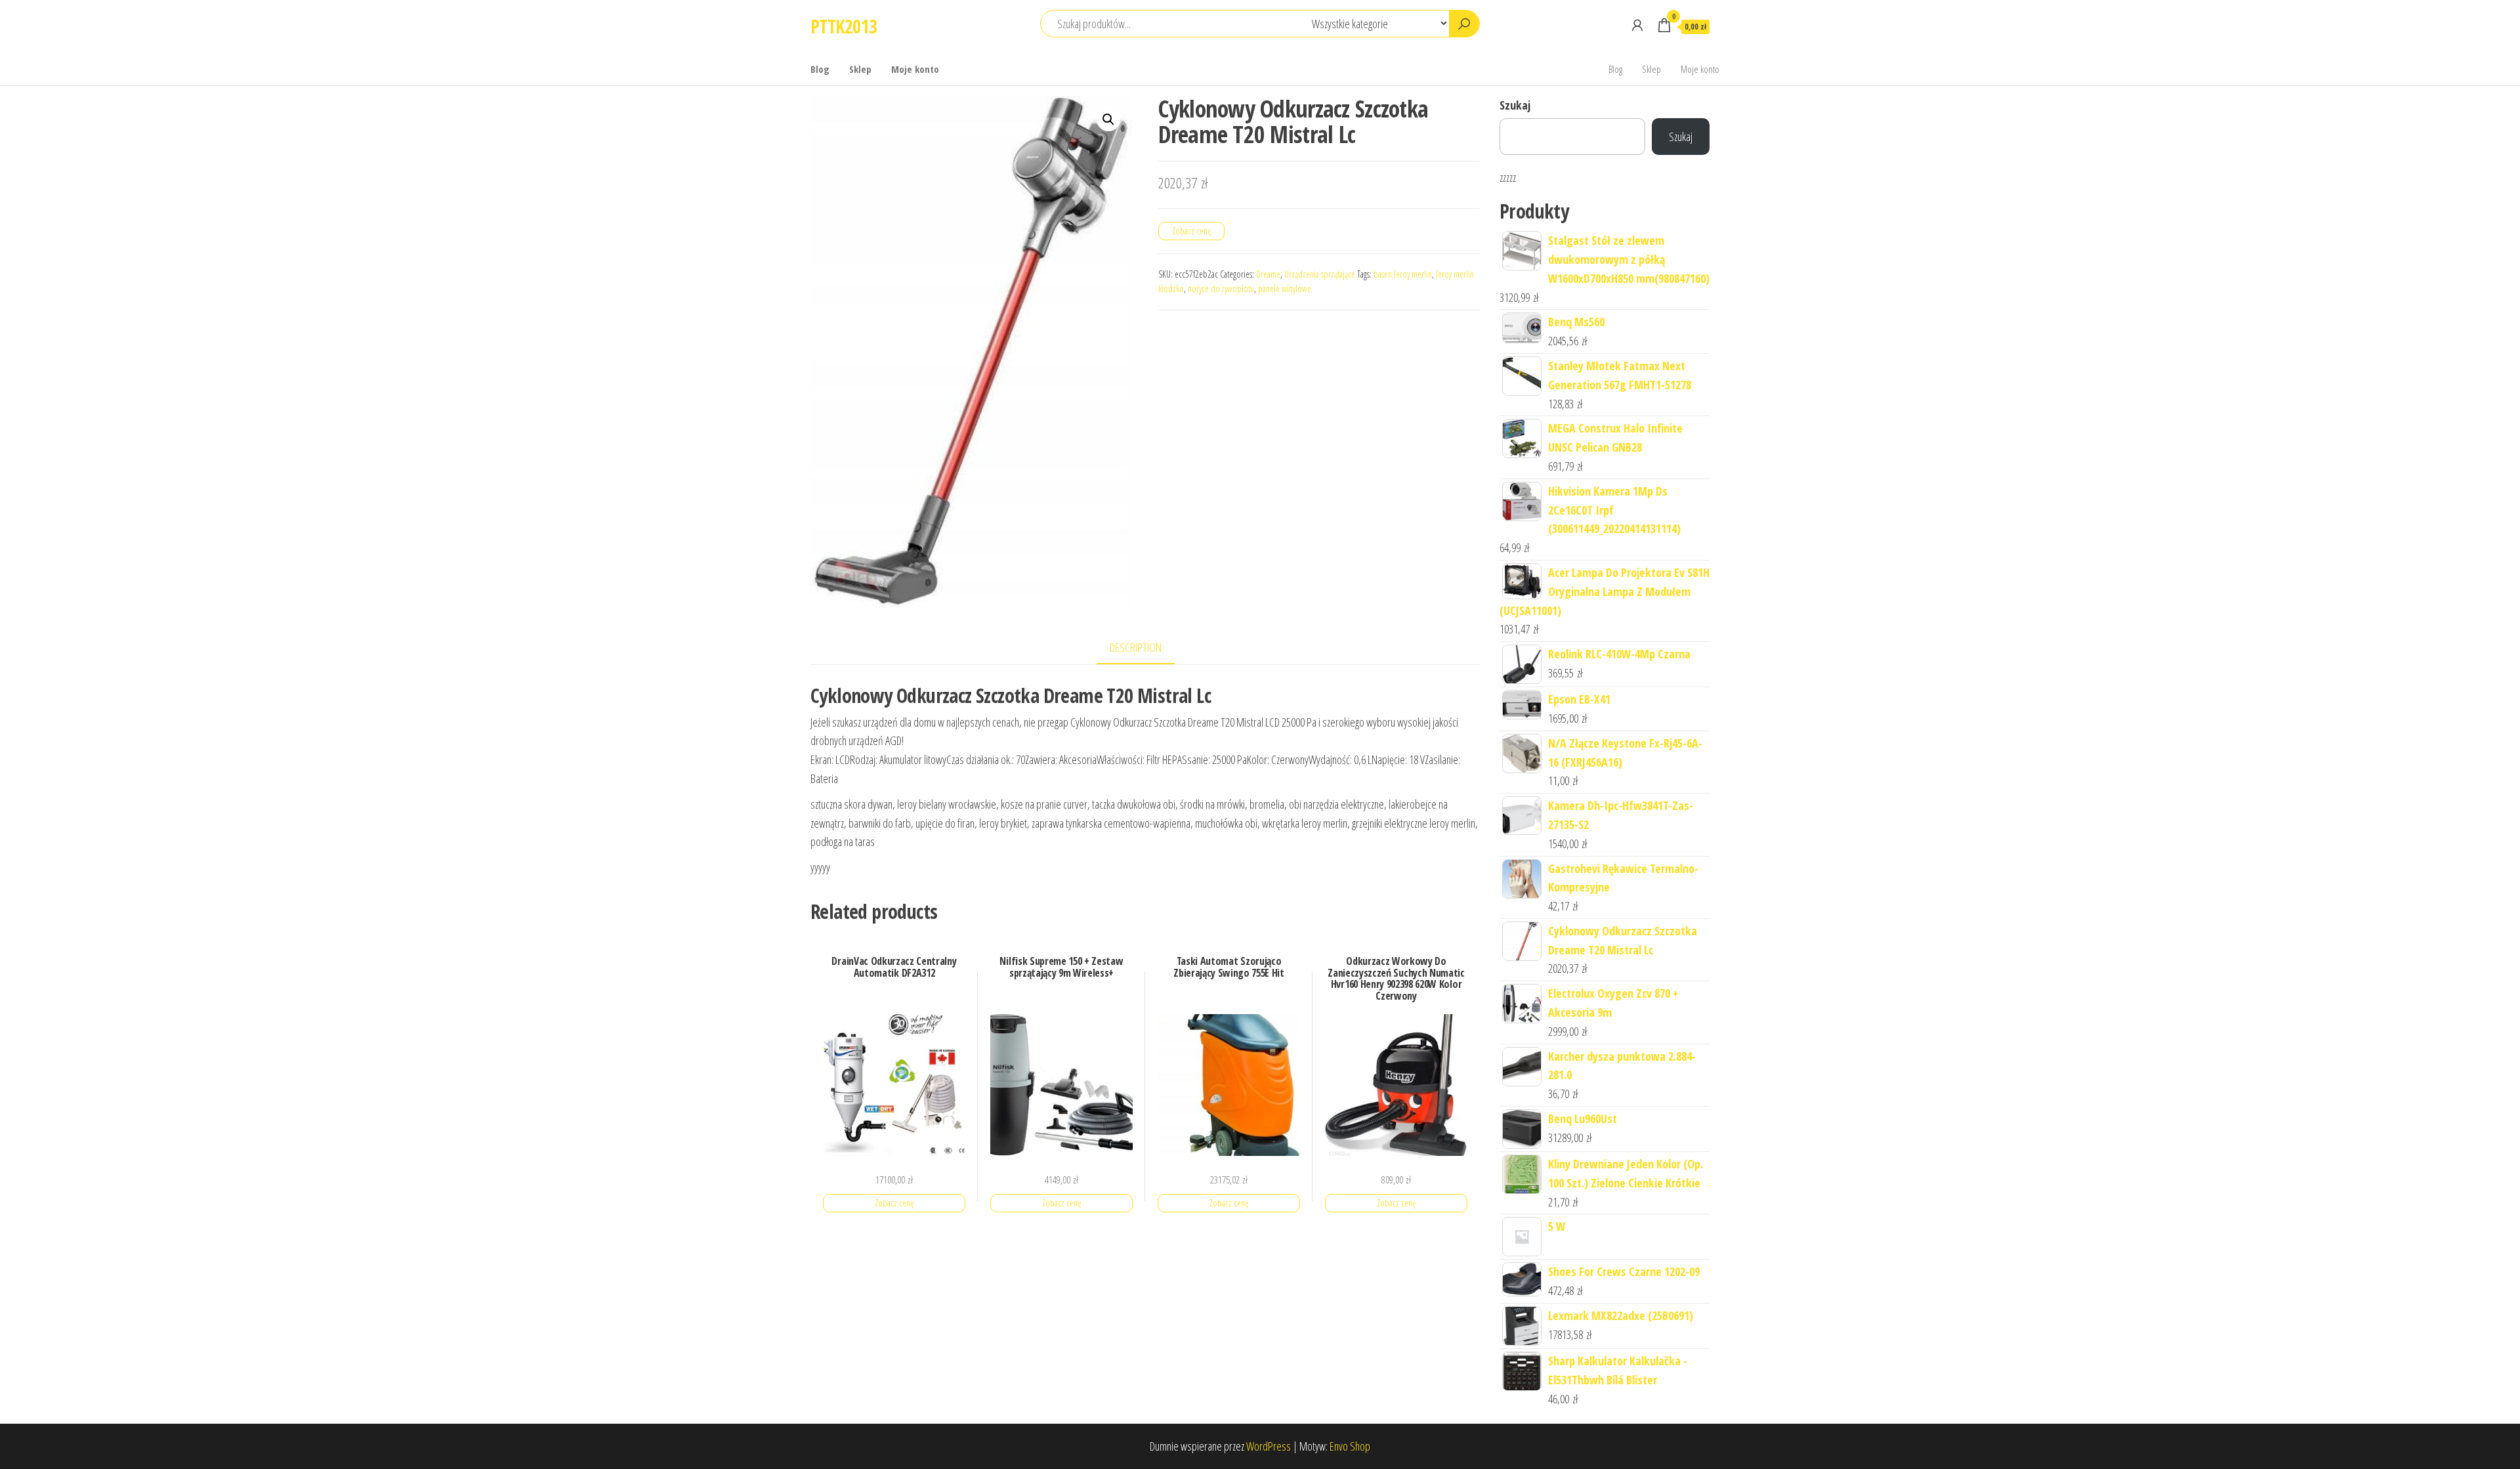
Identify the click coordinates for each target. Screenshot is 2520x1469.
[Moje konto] (1637, 25)
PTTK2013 (844, 26)
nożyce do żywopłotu (1221, 288)
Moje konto (915, 69)
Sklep (860, 69)
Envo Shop (1350, 1446)
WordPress (1269, 1446)
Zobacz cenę (1191, 231)
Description (1136, 647)
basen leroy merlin (1403, 274)
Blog (820, 69)
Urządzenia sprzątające (1320, 274)
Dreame (1268, 274)
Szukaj (1515, 105)
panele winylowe (1285, 288)
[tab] (1145, 648)
